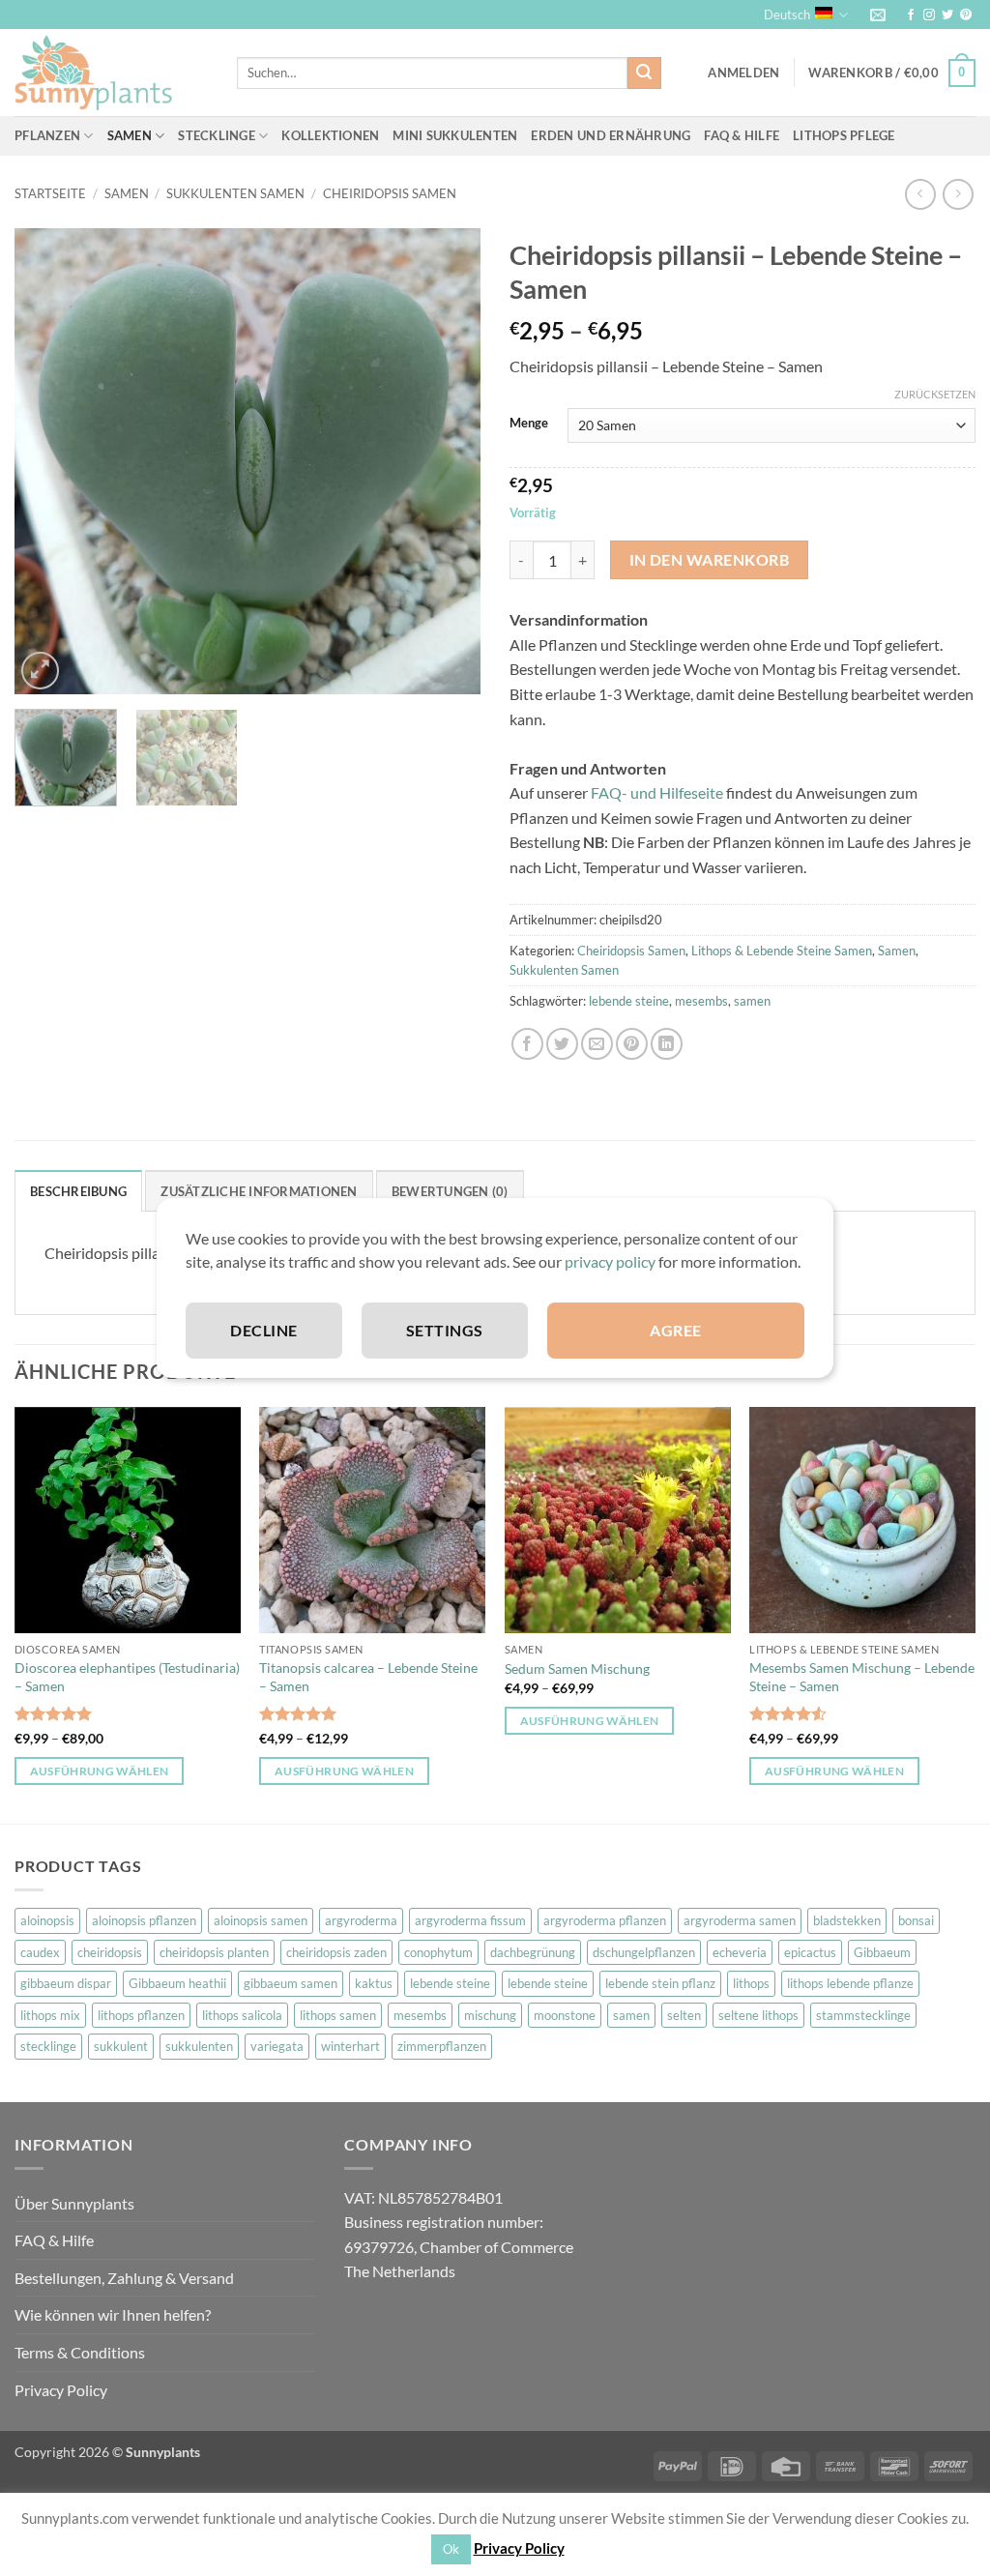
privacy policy (610, 1261)
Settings (445, 1330)
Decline (263, 1330)
